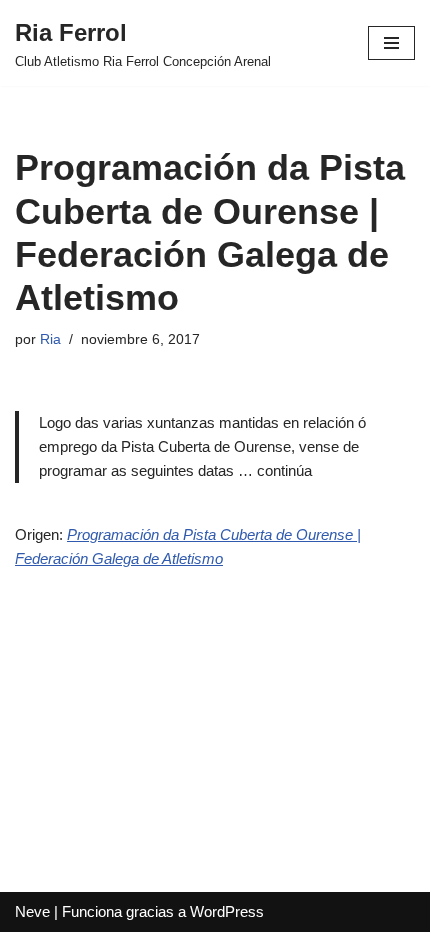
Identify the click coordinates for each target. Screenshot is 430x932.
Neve (32, 911)
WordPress (227, 911)
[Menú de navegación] (391, 43)
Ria (50, 339)
